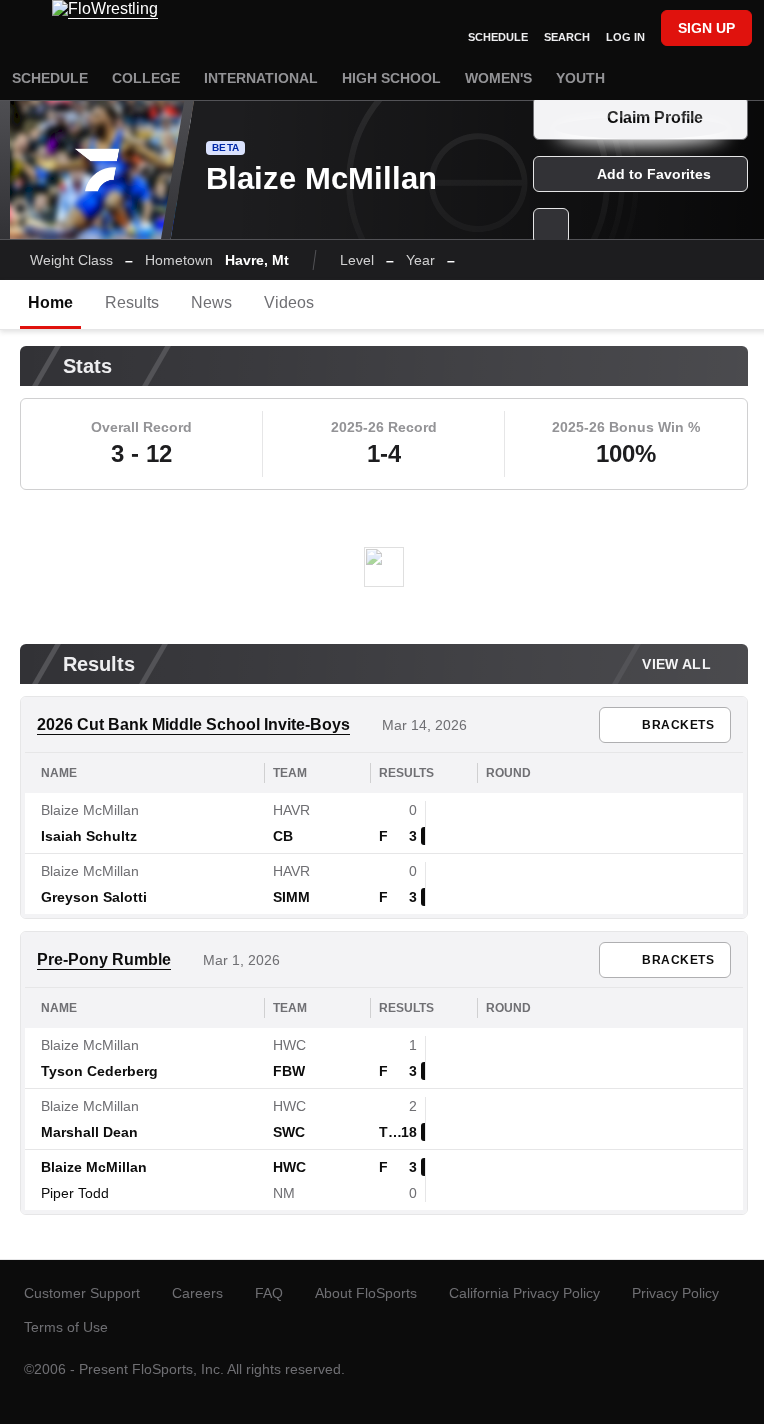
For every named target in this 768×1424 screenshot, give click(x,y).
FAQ (269, 1293)
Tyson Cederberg (99, 1071)
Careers (197, 1293)
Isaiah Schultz (89, 836)
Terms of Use (66, 1327)
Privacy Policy (675, 1293)
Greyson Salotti (94, 897)
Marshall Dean (89, 1132)
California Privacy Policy (524, 1293)
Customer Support (82, 1293)
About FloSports (366, 1293)
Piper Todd (75, 1193)
